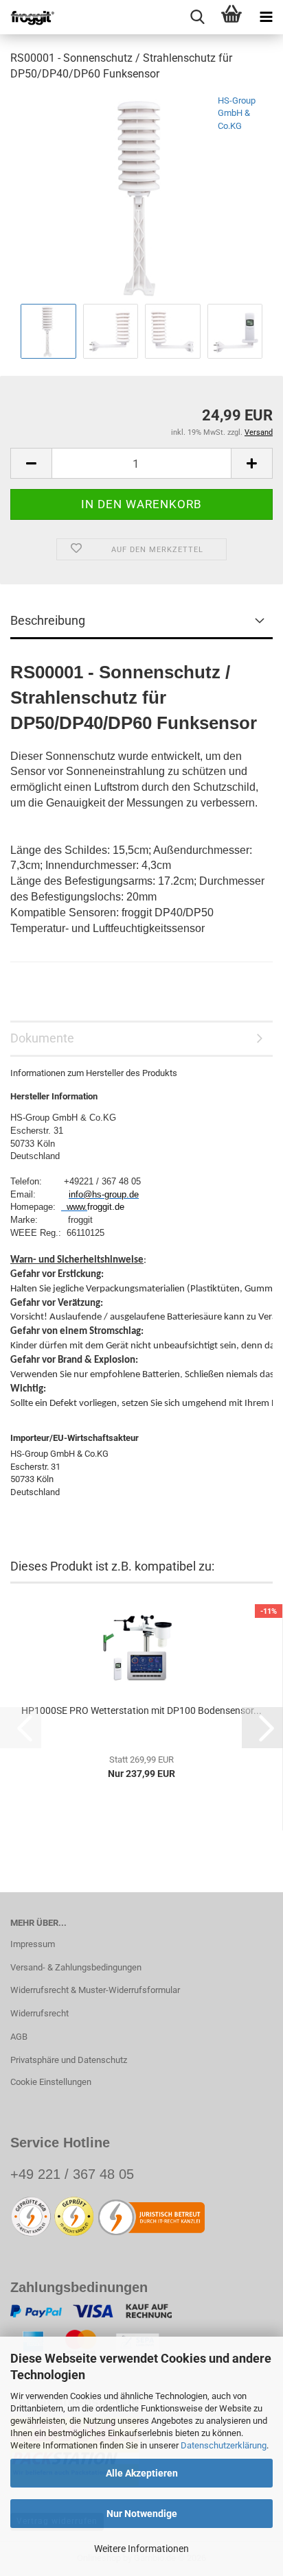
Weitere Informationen (141, 2549)
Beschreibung (48, 620)
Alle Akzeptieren (142, 2473)
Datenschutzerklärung (224, 2445)
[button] (31, 463)
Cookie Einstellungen (51, 2082)
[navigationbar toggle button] (266, 17)
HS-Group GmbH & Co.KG (237, 113)
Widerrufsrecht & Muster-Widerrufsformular (95, 1990)
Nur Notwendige (142, 2514)
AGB (19, 2037)
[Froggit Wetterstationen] (27, 17)
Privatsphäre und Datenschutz (69, 2060)
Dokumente (42, 1038)
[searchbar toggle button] (197, 17)
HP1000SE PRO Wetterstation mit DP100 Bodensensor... (141, 1710)
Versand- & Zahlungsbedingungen (76, 1967)
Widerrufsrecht (39, 2013)
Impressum (33, 1944)
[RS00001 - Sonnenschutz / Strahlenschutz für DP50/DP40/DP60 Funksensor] (141, 196)
